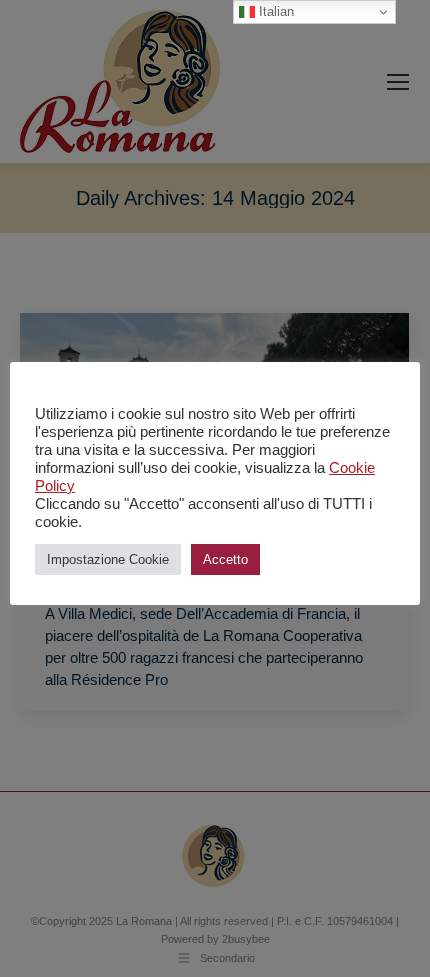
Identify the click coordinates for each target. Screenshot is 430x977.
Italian (274, 11)
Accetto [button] (225, 559)
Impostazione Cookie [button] (108, 559)
